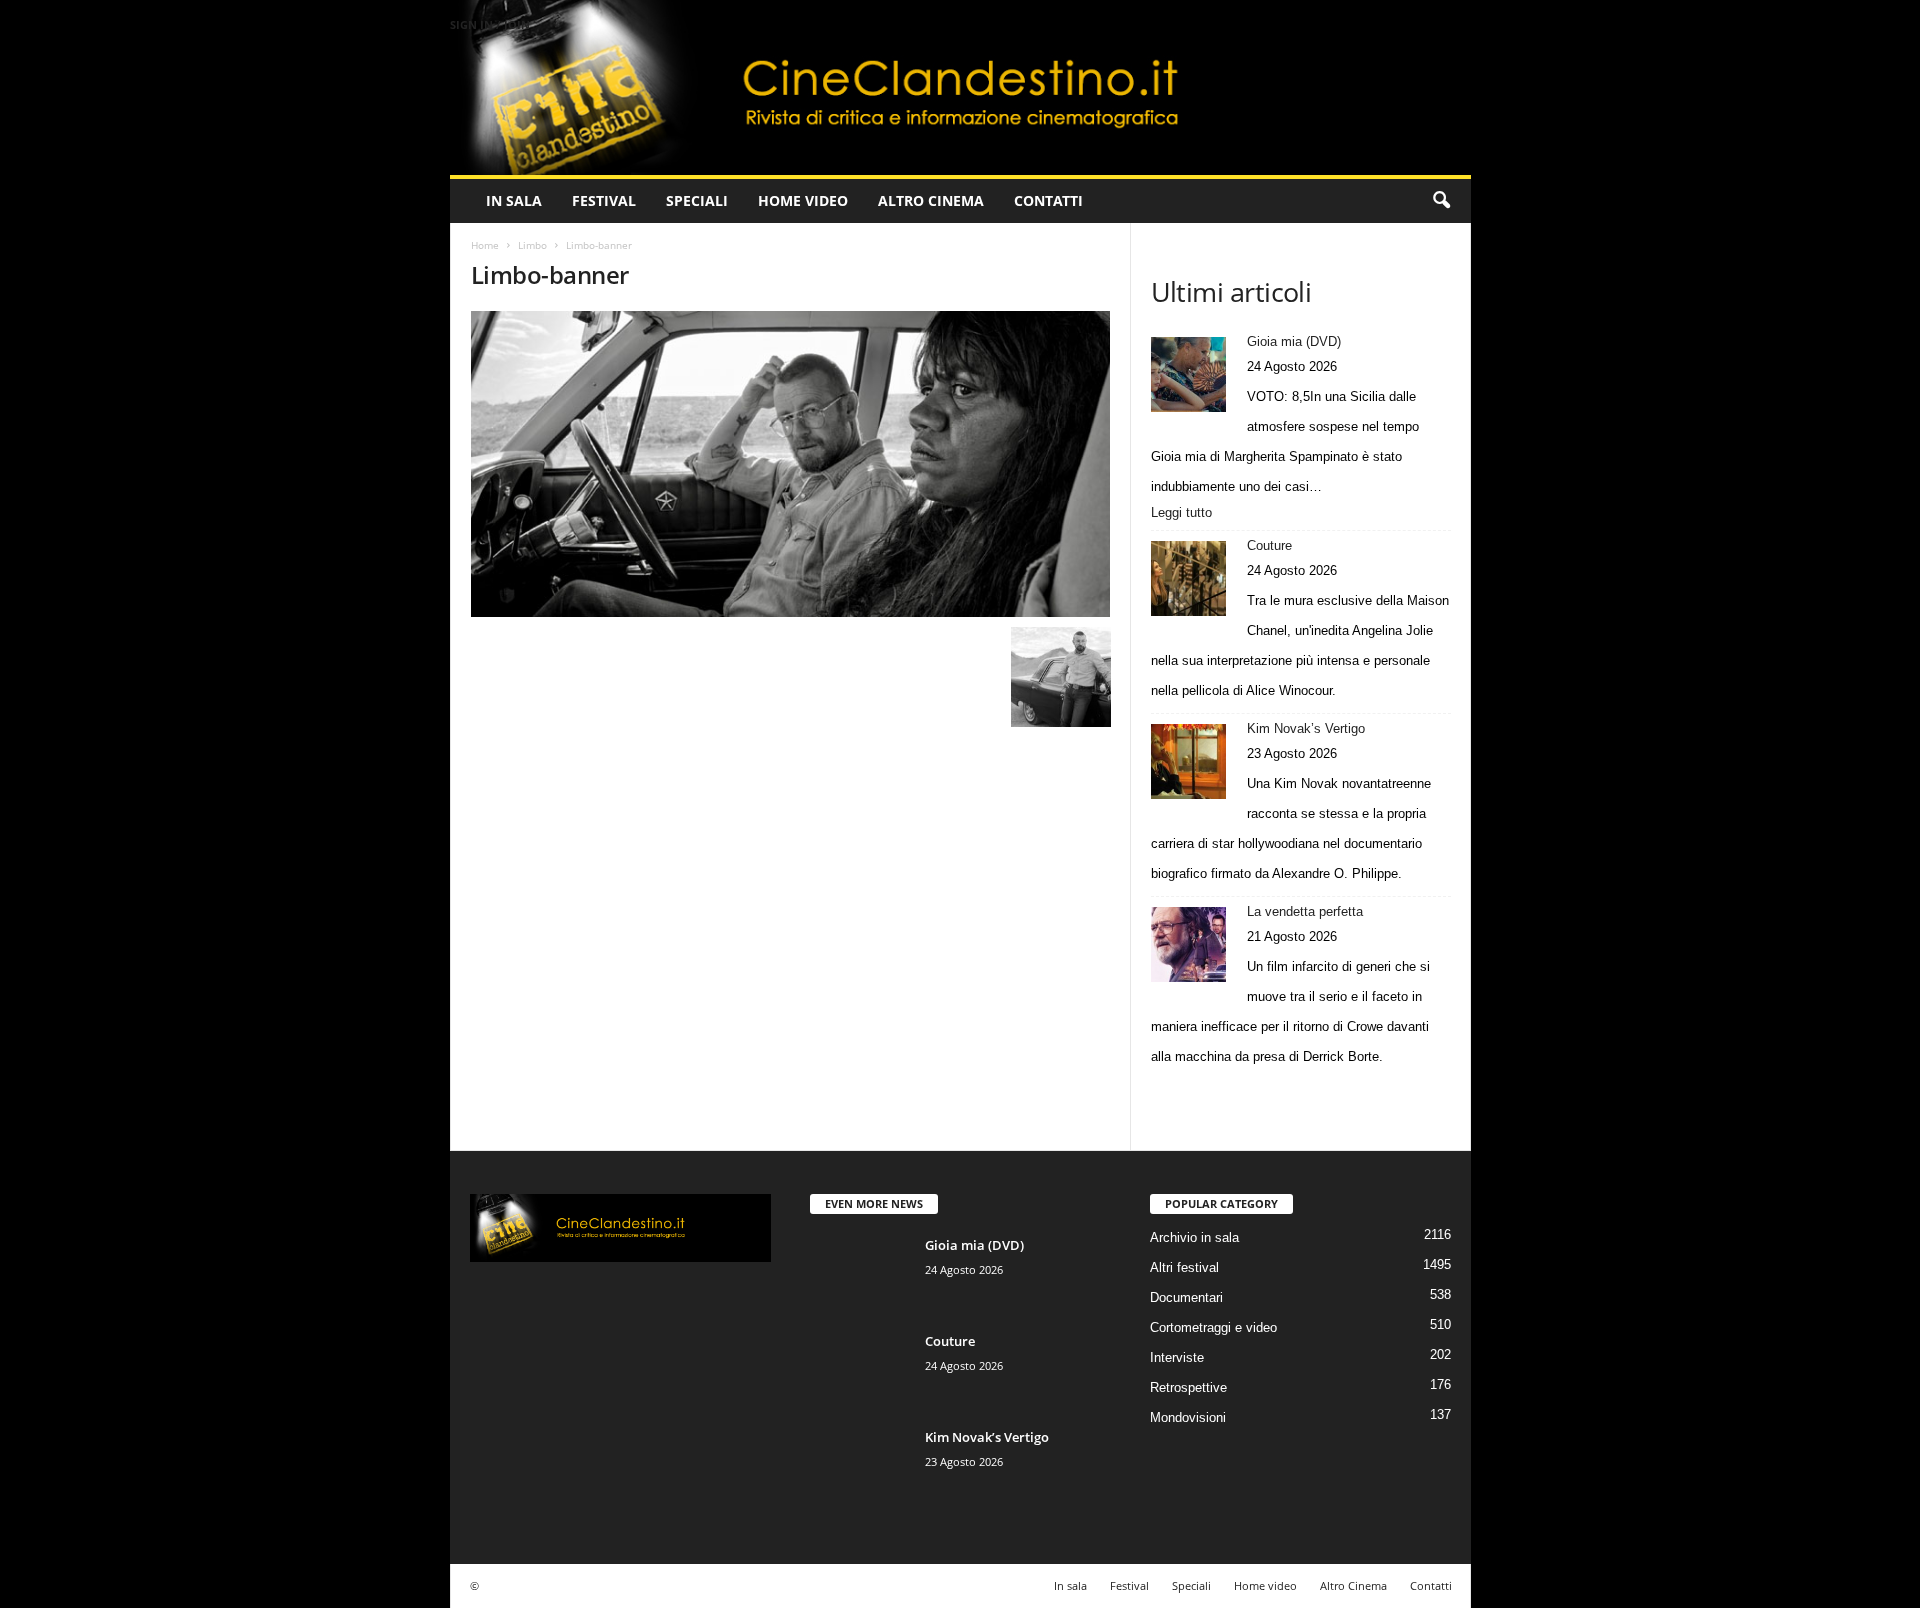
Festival (604, 200)
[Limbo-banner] (791, 464)
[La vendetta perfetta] (1188, 944)
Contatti (1048, 200)
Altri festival (1184, 1267)
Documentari (1186, 1297)
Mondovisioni (1188, 1417)
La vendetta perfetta (1305, 911)
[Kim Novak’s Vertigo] (1188, 761)
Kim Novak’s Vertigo (1306, 728)
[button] (1441, 201)
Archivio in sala (1194, 1237)
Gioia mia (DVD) (1294, 341)
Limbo (532, 245)
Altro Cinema (931, 200)
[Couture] (1188, 578)
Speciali (697, 200)
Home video (803, 200)
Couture (1269, 545)
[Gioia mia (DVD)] (1188, 374)
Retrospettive (1188, 1387)
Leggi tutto (1187, 514)
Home (485, 245)
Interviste (1177, 1357)
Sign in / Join (490, 24)
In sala (514, 200)
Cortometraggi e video (1213, 1327)
